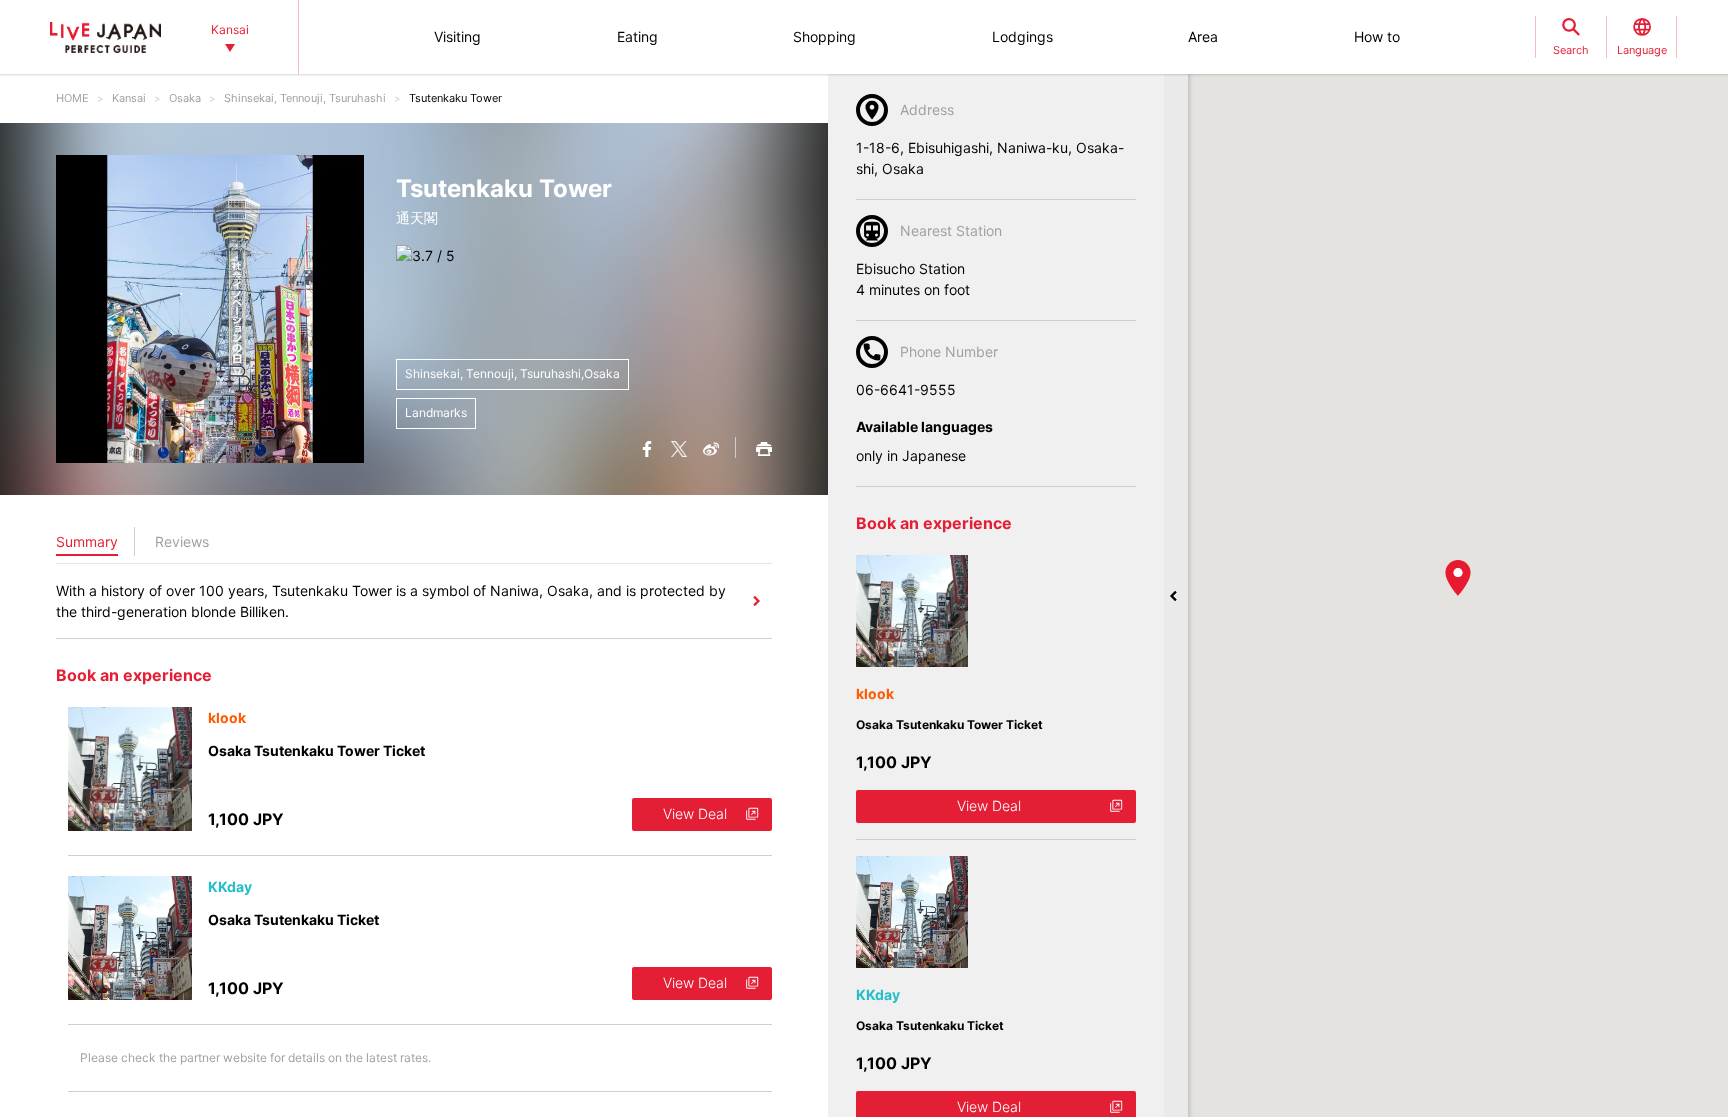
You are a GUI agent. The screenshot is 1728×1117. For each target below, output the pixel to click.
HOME (72, 98)
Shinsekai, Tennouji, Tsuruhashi (305, 98)
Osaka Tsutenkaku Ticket (293, 919)
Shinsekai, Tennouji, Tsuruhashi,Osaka (512, 373)
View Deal (695, 813)
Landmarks (436, 412)
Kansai (129, 98)
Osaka (185, 98)
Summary (87, 541)
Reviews (182, 541)
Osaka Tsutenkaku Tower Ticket (316, 750)
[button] (1458, 578)
